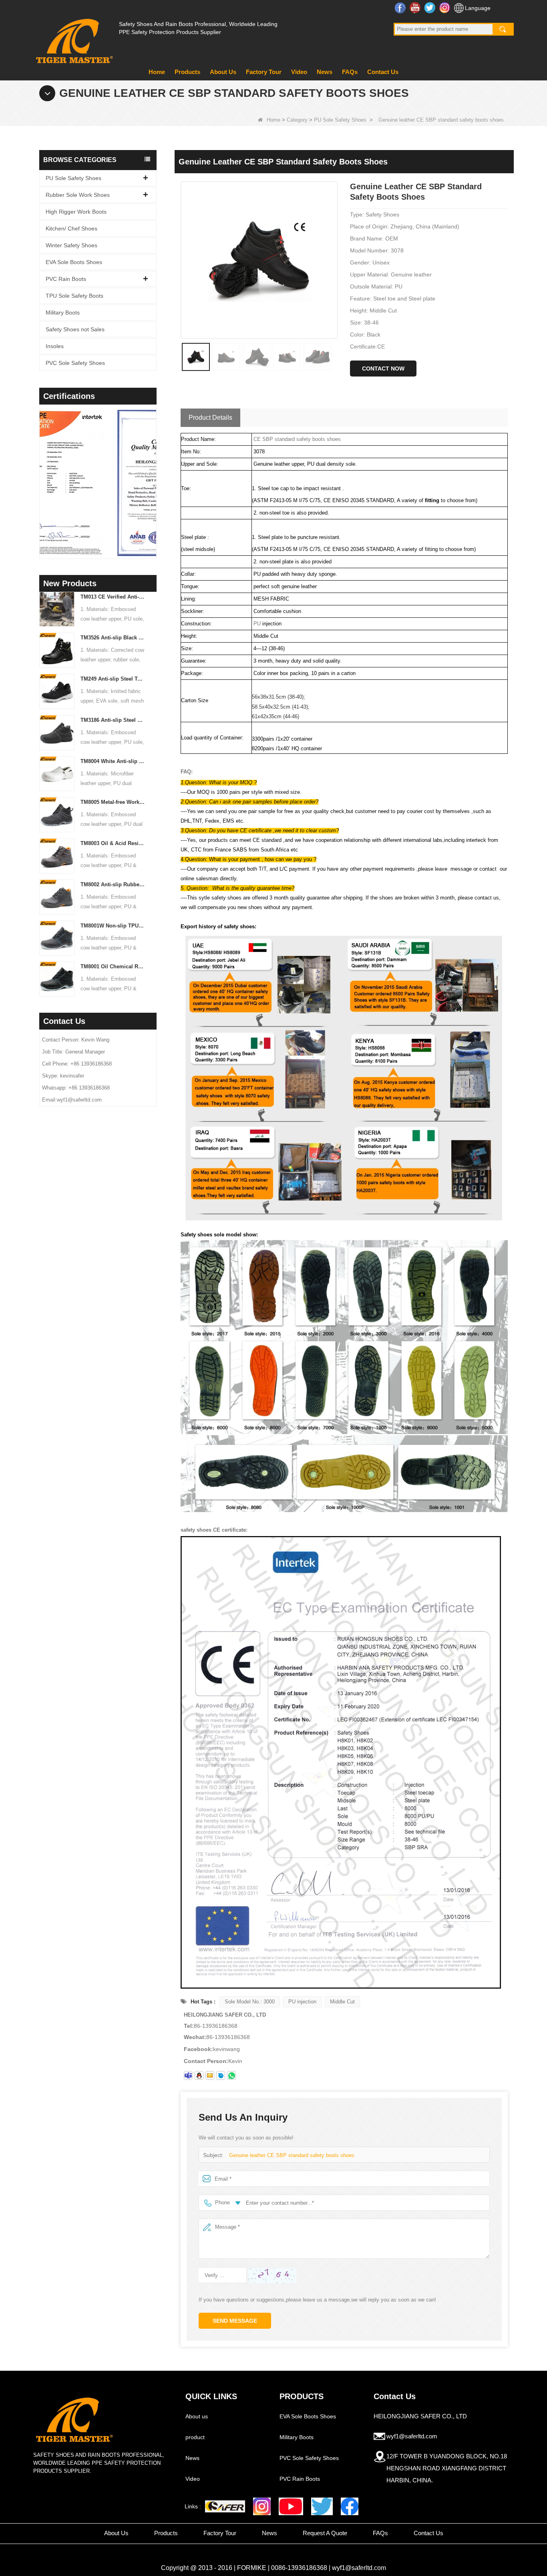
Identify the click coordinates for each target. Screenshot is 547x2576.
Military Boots (63, 312)
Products (187, 72)
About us (197, 2416)
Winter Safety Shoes (71, 245)
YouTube (416, 8)
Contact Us (383, 72)
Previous (42, 471)
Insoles (55, 346)
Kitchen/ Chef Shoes (71, 228)
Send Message (235, 2321)
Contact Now (383, 369)
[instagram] (262, 2506)
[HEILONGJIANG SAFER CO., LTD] (73, 38)
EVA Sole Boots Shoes (74, 262)
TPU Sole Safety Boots (74, 296)
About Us (223, 72)
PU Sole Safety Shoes (340, 120)
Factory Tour (264, 72)
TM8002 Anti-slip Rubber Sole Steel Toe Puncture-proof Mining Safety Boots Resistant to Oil (113, 884)
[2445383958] (199, 2075)
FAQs (350, 72)
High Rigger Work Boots (76, 212)
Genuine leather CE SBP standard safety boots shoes (292, 2155)
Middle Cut (342, 2002)
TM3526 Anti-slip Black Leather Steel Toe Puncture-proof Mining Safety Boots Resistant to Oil (113, 638)
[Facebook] (350, 2506)
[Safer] (225, 2507)
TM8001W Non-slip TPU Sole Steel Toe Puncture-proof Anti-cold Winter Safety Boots (113, 926)
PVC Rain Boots (66, 279)
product (195, 2437)
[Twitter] (322, 2506)
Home (157, 72)
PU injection (302, 2002)
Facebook (401, 8)
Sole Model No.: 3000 (250, 2002)
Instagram (445, 8)
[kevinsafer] (188, 2075)
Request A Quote (325, 2533)
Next (153, 471)
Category (297, 120)
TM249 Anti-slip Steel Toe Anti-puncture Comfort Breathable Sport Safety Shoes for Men (113, 679)
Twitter (431, 8)
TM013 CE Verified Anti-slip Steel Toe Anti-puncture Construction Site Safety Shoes (113, 597)
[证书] (98, 483)
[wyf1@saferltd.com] (210, 2075)
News (325, 72)
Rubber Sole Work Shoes (78, 195)
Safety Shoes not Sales (75, 329)
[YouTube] (291, 2506)
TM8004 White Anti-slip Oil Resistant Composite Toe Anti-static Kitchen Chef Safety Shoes (113, 761)
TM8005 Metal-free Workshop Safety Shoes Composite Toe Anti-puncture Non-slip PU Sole (113, 802)
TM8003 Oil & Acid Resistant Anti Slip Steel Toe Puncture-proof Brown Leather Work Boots (113, 843)
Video (299, 72)
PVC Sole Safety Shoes (75, 363)
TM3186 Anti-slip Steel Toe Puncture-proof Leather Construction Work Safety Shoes (113, 720)
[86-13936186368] (231, 2075)
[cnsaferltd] (221, 2075)
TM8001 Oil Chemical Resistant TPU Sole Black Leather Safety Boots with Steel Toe (113, 967)
